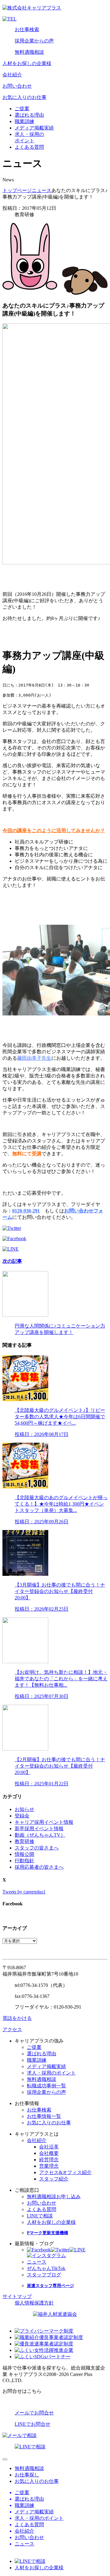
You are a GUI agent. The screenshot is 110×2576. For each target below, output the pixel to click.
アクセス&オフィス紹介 (65, 2172)
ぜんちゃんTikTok (46, 2268)
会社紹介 (12, 75)
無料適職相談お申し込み (54, 2197)
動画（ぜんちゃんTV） (40, 1835)
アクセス (12, 2029)
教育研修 (24, 1841)
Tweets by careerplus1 (24, 1892)
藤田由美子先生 (34, 1058)
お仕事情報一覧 (44, 2116)
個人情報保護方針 (34, 2303)
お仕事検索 (27, 29)
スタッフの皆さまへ (37, 1848)
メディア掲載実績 (34, 128)
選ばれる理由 (29, 115)
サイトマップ (17, 2296)
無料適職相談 (29, 52)
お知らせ (24, 1809)
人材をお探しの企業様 (27, 63)
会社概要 (49, 2153)
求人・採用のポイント (51, 2073)
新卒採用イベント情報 (39, 1829)
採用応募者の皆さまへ (39, 1867)
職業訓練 (24, 121)
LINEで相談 (40, 2216)
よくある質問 (29, 147)
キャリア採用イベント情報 (44, 1822)
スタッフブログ (44, 2275)
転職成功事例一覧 (46, 2086)
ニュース (42, 190)
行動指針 (24, 1861)
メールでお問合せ (34, 2413)
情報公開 (24, 1854)
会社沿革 (49, 2147)
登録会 (22, 1816)
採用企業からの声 (34, 41)
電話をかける (17, 2018)
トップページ (17, 190)
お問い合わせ (17, 86)
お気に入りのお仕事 (24, 97)
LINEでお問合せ (33, 2424)
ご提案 (22, 109)
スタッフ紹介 (54, 2179)
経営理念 (49, 2160)
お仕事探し (27, 2475)
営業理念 (49, 2166)
